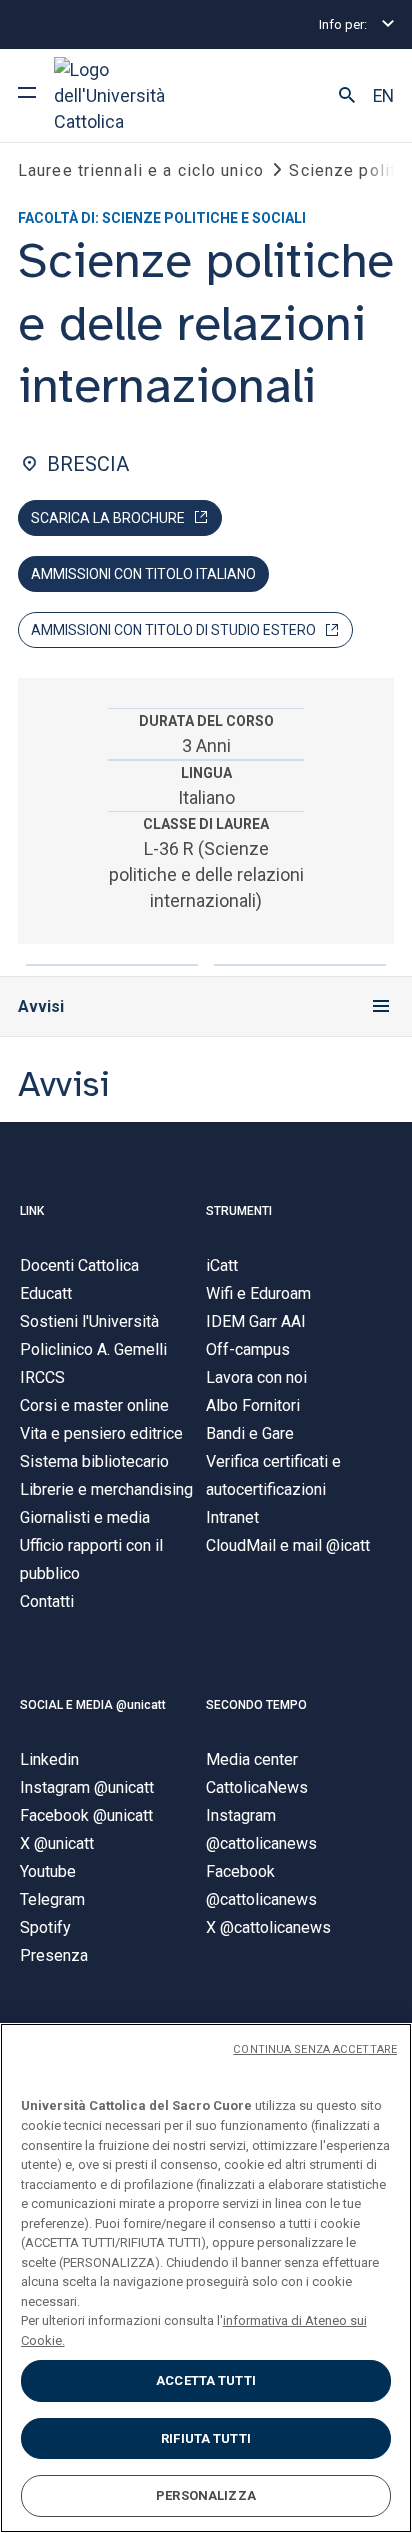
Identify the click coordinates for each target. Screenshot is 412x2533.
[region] (206, 2278)
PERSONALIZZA (206, 2495)
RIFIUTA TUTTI (206, 2438)
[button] (347, 96)
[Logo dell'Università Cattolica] (129, 95)
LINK (32, 1211)
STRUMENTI (239, 1211)
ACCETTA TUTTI (206, 2380)
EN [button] (383, 96)
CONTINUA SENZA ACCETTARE (315, 2049)
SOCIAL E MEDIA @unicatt (93, 1705)
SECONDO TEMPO (256, 1705)
